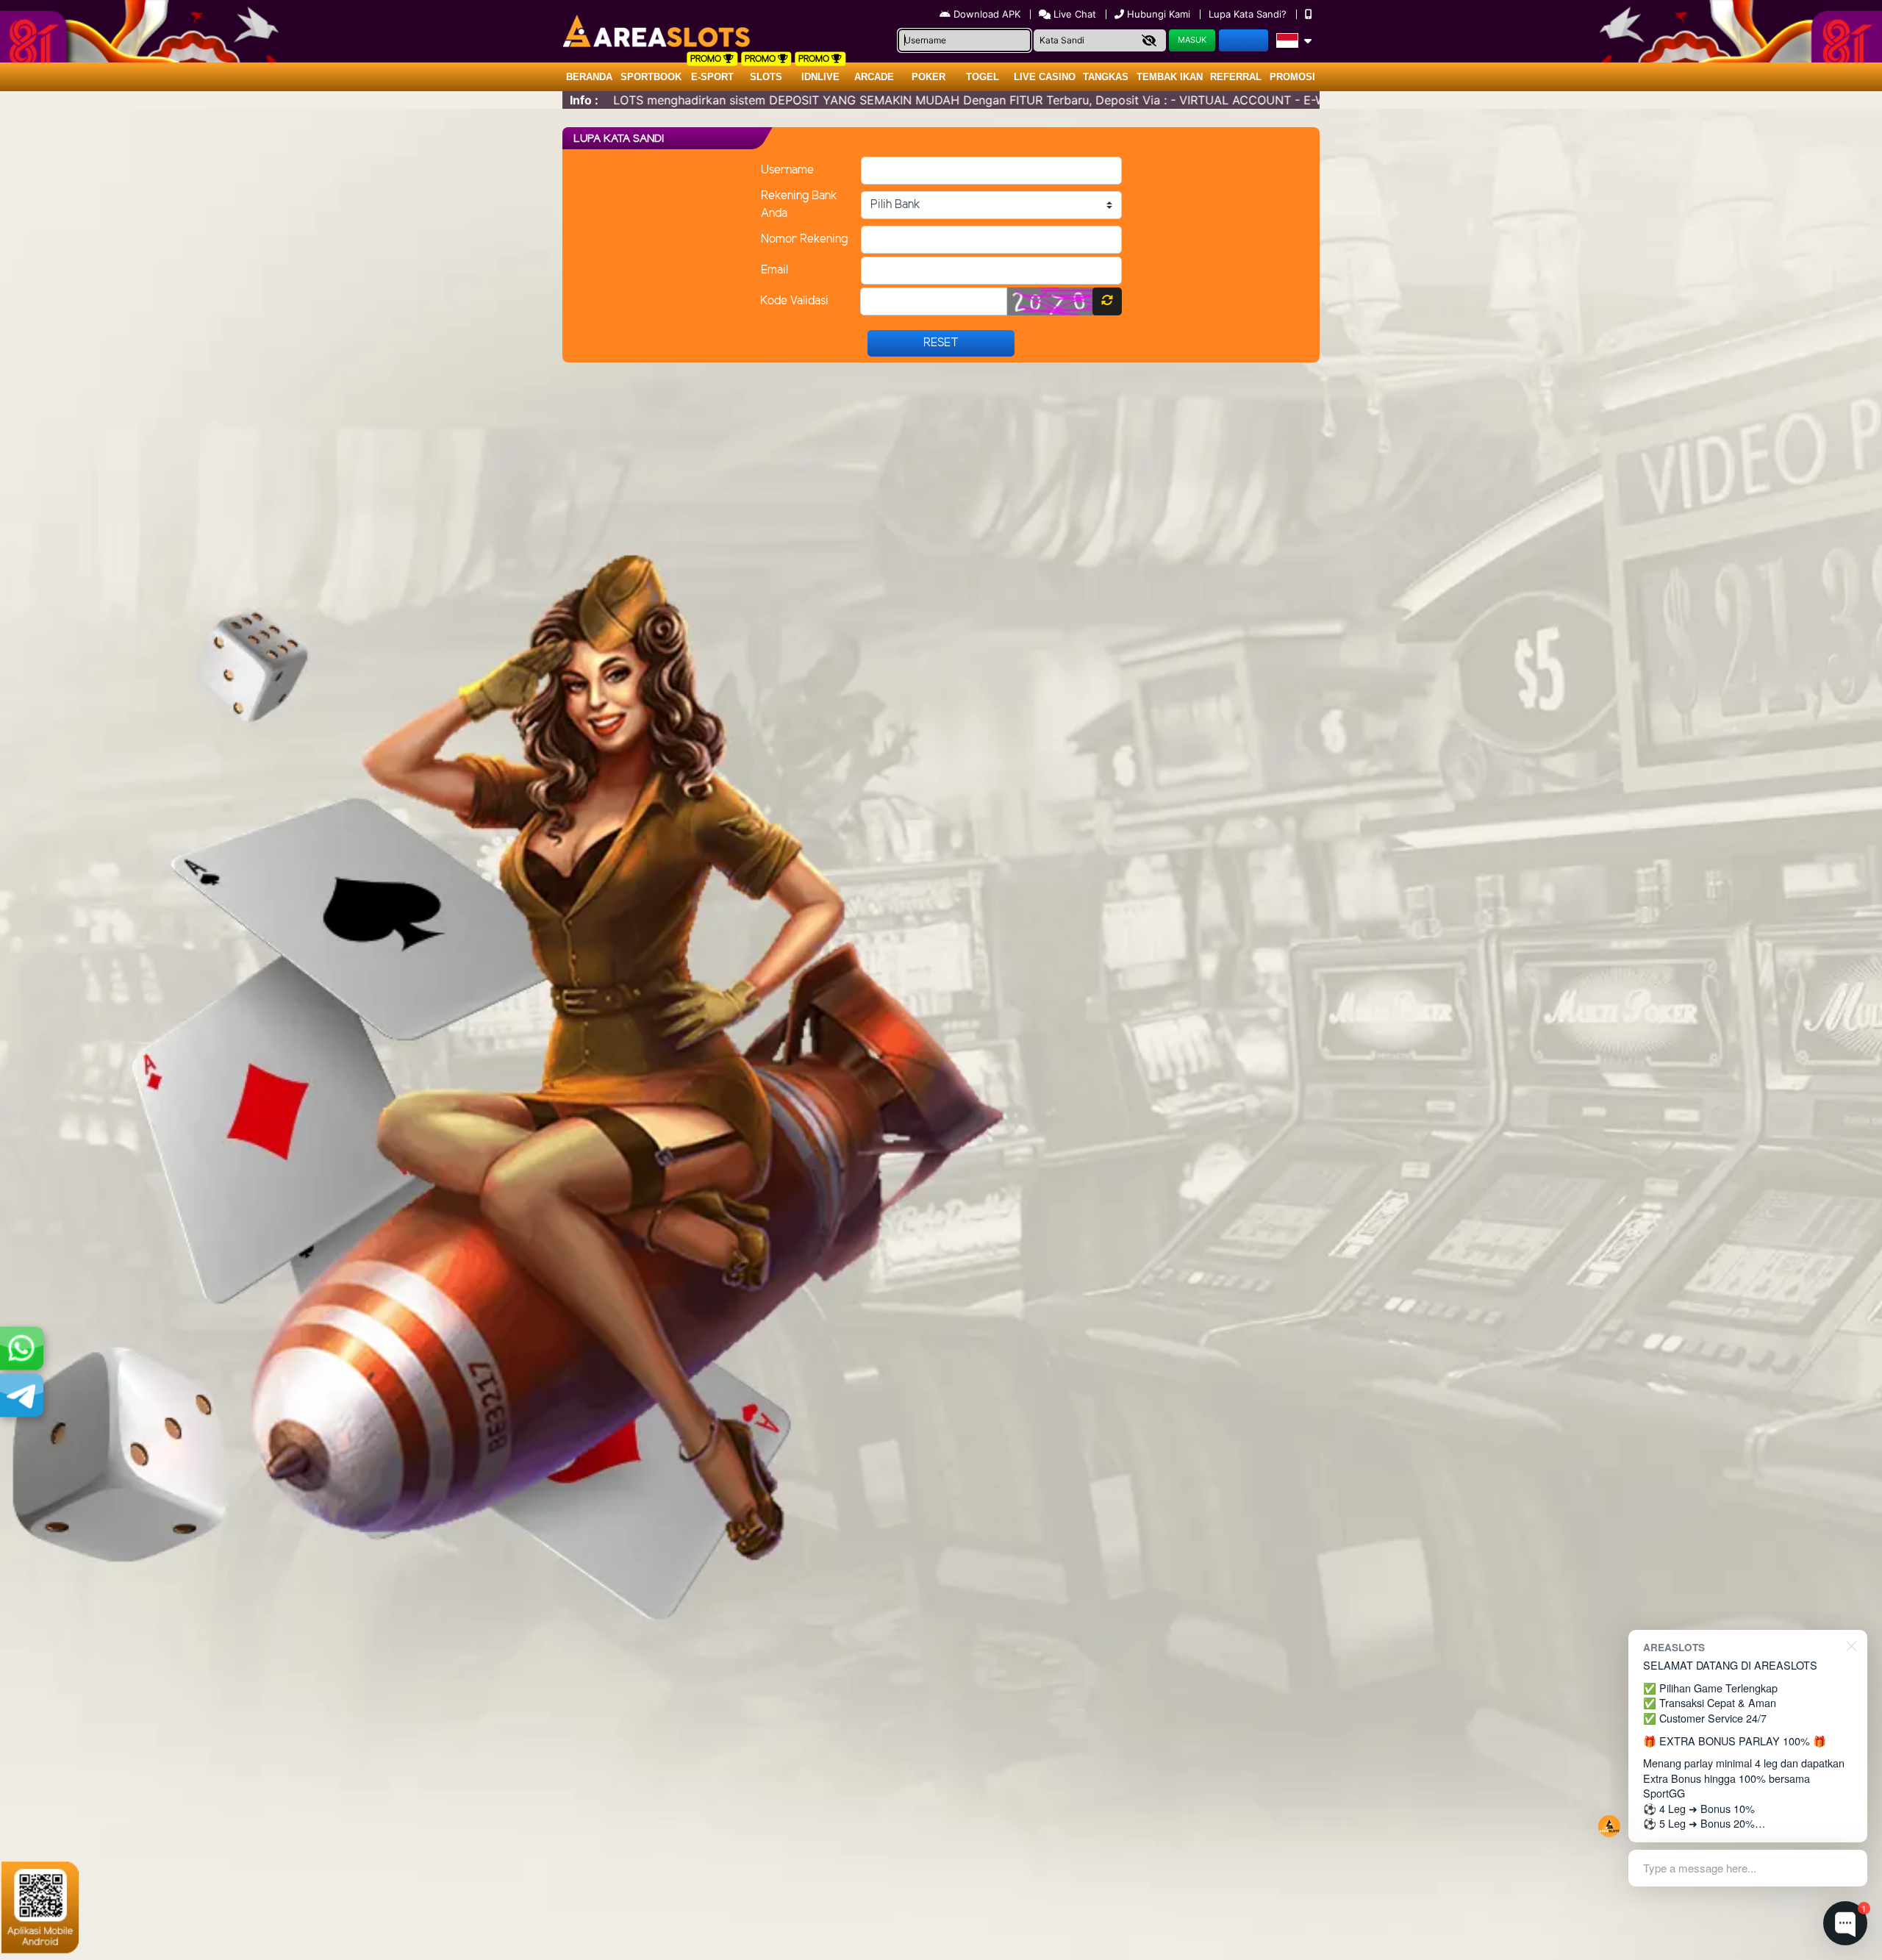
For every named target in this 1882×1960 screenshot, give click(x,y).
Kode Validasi (794, 301)
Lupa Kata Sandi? (1249, 14)
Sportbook (651, 77)
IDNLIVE (820, 77)
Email (774, 270)
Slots (766, 77)
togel (983, 77)
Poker (929, 77)
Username (787, 170)
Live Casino (1045, 77)
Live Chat (1073, 14)
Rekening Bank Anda (799, 205)
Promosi (1292, 77)
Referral (1236, 77)
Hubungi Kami (1159, 14)
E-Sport (712, 77)
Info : (584, 100)
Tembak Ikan (1170, 77)
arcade (874, 77)
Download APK (987, 14)
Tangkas (1106, 77)
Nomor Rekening (804, 239)
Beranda (589, 77)
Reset (941, 343)
